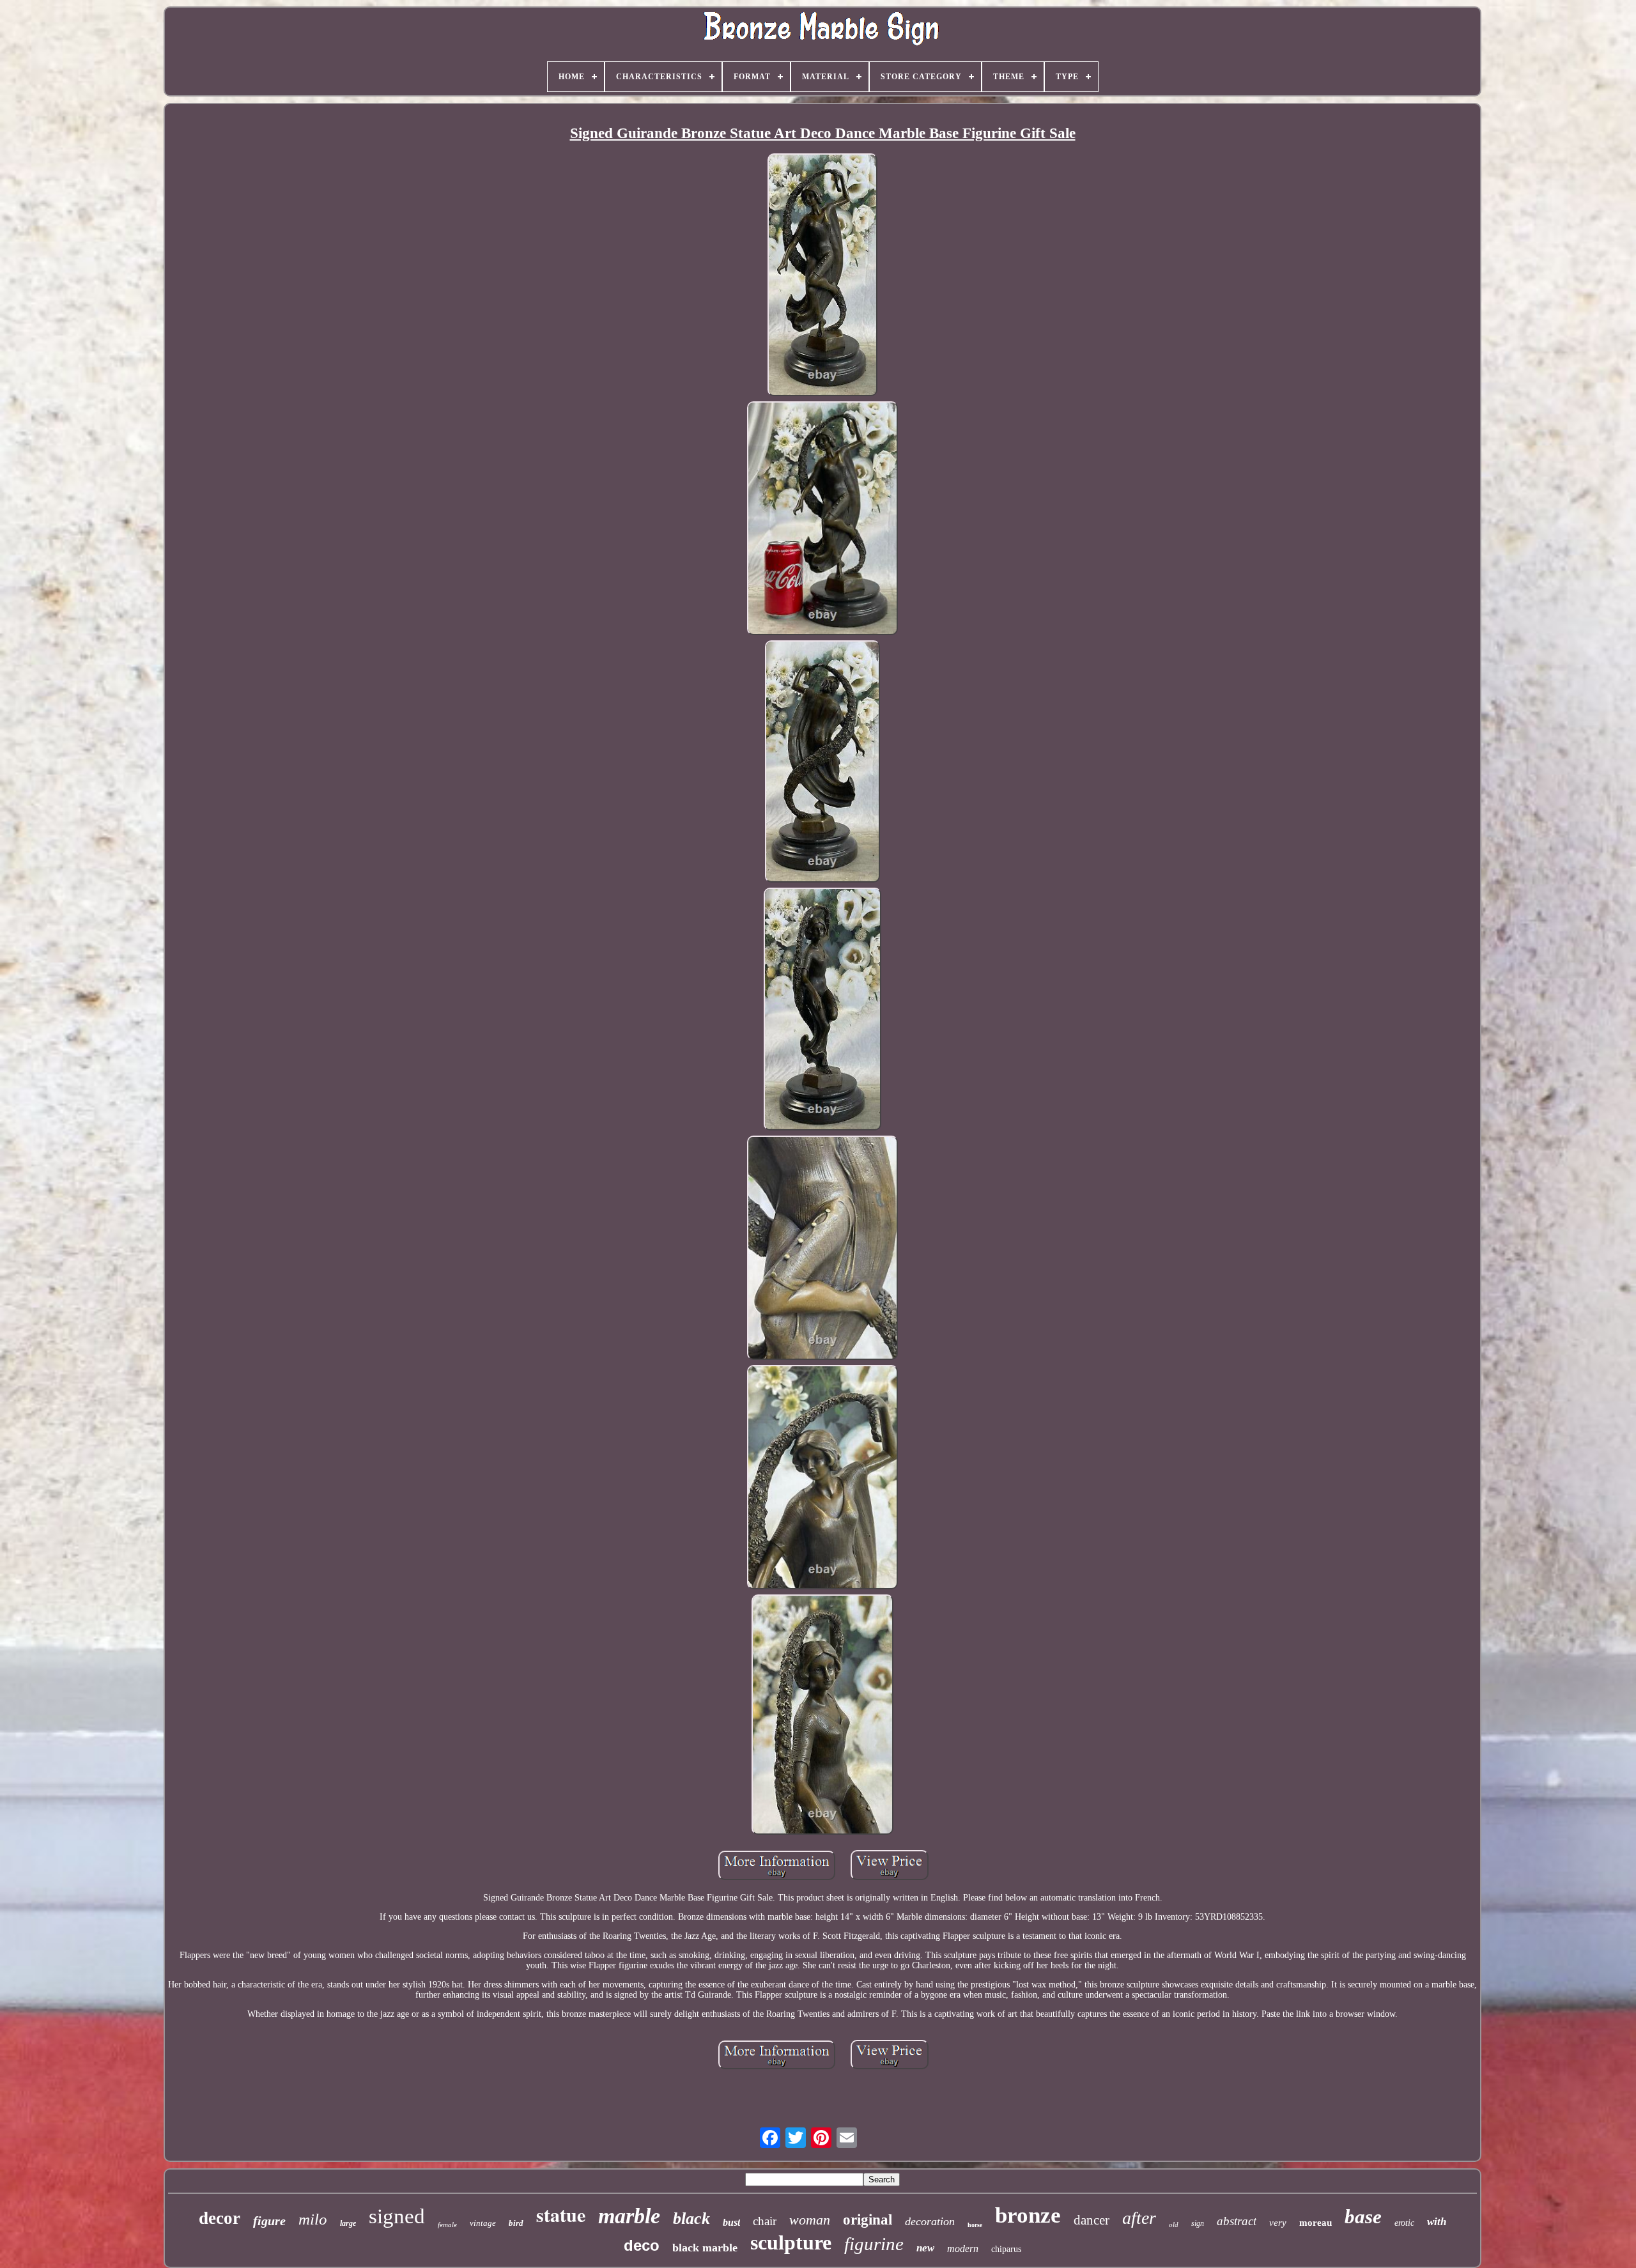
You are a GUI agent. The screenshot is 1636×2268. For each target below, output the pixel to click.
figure (269, 2221)
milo (313, 2219)
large (348, 2223)
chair (765, 2221)
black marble (705, 2248)
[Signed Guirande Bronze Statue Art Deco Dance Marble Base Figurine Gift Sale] (823, 276)
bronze (1028, 2215)
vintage (483, 2223)
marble (629, 2216)
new (925, 2248)
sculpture (791, 2242)
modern (963, 2249)
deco (642, 2245)
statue (561, 2214)
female (447, 2225)
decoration (930, 2221)
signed (397, 2216)
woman (810, 2220)
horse (975, 2225)
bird (516, 2223)
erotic (1404, 2223)
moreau (1316, 2223)
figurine (874, 2244)
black (691, 2218)
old (1174, 2225)
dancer (1092, 2220)
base (1363, 2217)
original (868, 2220)
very (1278, 2223)
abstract (1237, 2221)
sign (1198, 2223)
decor (220, 2218)
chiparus (1006, 2249)
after (1139, 2218)
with (1437, 2222)
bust (731, 2222)
